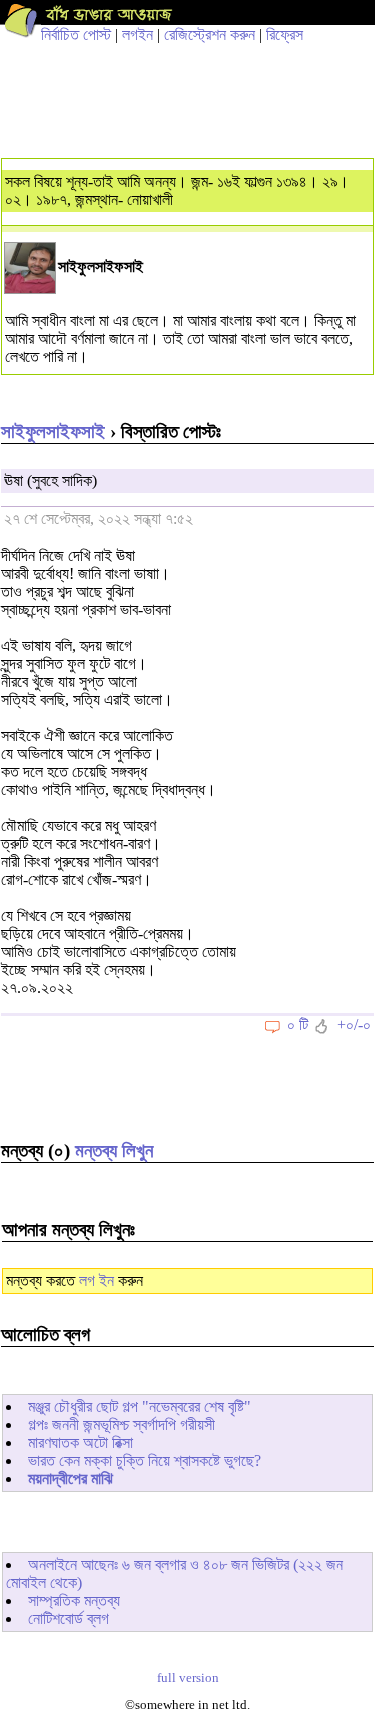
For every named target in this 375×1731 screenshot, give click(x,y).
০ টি (297, 1024)
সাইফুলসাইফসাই (53, 431)
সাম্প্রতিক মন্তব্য (74, 1600)
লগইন (137, 34)
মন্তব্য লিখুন (114, 1150)
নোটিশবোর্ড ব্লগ (68, 1618)
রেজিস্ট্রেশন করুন (209, 34)
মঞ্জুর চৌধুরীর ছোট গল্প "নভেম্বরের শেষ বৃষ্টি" (139, 1406)
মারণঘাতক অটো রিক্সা (80, 1442)
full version (188, 1678)
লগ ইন (96, 1280)
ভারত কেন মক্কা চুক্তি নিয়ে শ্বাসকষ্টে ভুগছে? (144, 1460)
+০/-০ (354, 1024)
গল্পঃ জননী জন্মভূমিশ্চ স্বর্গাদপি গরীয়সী (121, 1424)
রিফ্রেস (284, 34)
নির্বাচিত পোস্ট (76, 34)
